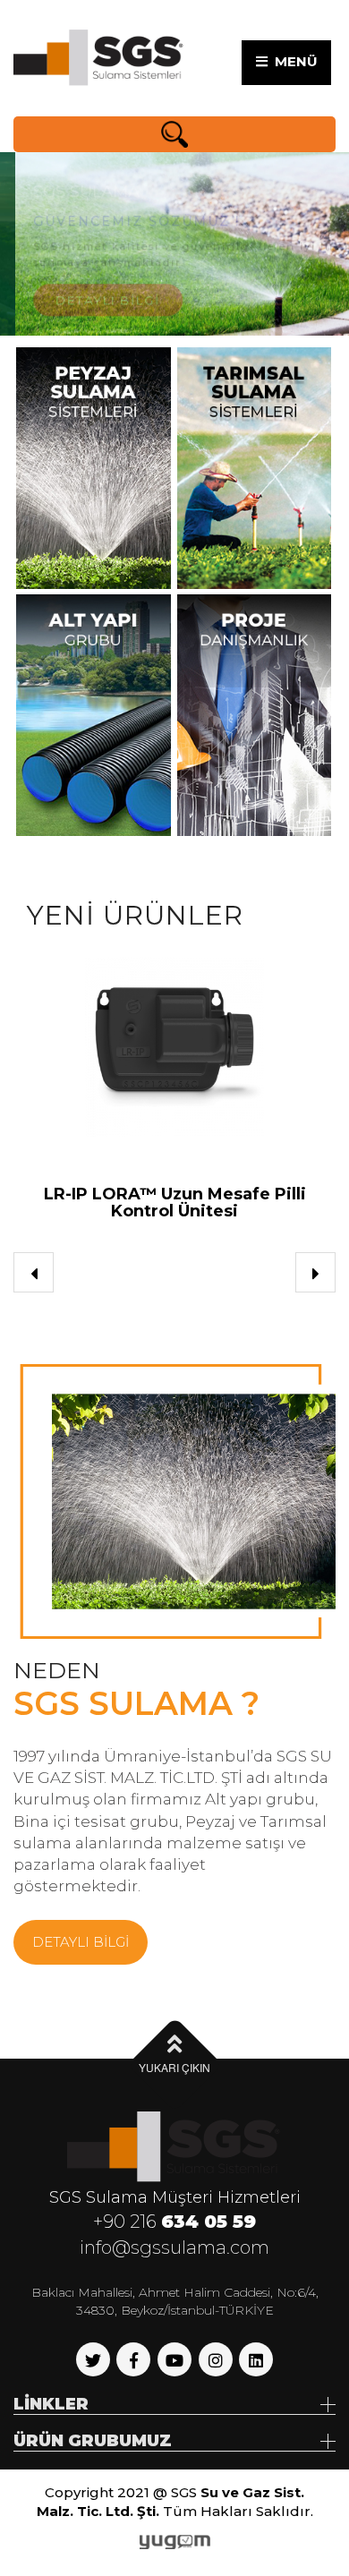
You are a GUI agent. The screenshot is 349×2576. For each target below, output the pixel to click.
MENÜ (293, 61)
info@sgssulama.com (174, 2248)
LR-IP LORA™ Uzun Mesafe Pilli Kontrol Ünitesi (175, 1203)
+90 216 (174, 2222)
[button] (34, 1272)
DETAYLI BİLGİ (94, 288)
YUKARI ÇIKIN (174, 2067)
